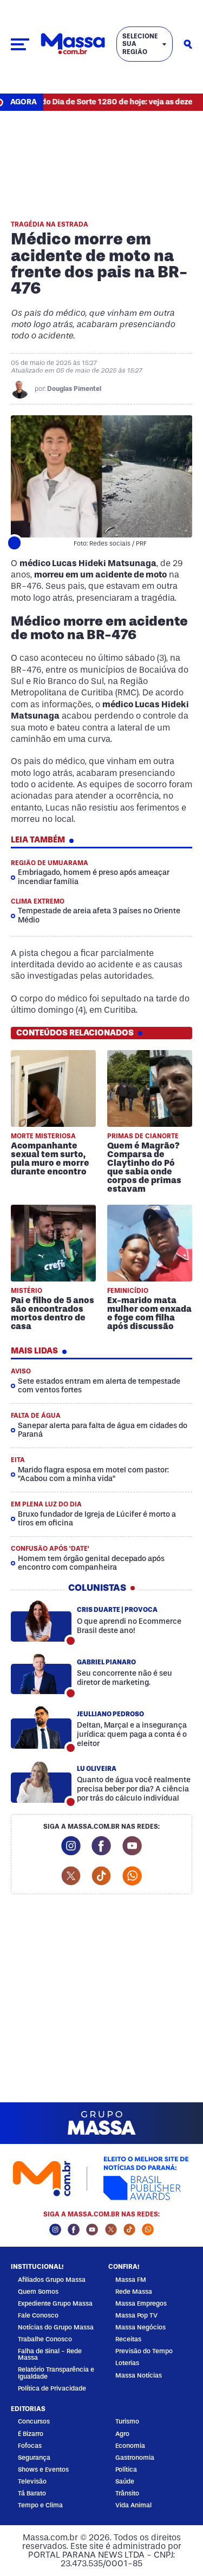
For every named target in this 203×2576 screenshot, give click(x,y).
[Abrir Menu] (20, 44)
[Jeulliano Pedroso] (41, 1728)
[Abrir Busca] (188, 44)
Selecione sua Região (140, 44)
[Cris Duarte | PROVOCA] (41, 1621)
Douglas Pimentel (74, 389)
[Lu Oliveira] (41, 1782)
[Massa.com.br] (73, 44)
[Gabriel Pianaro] (41, 1674)
